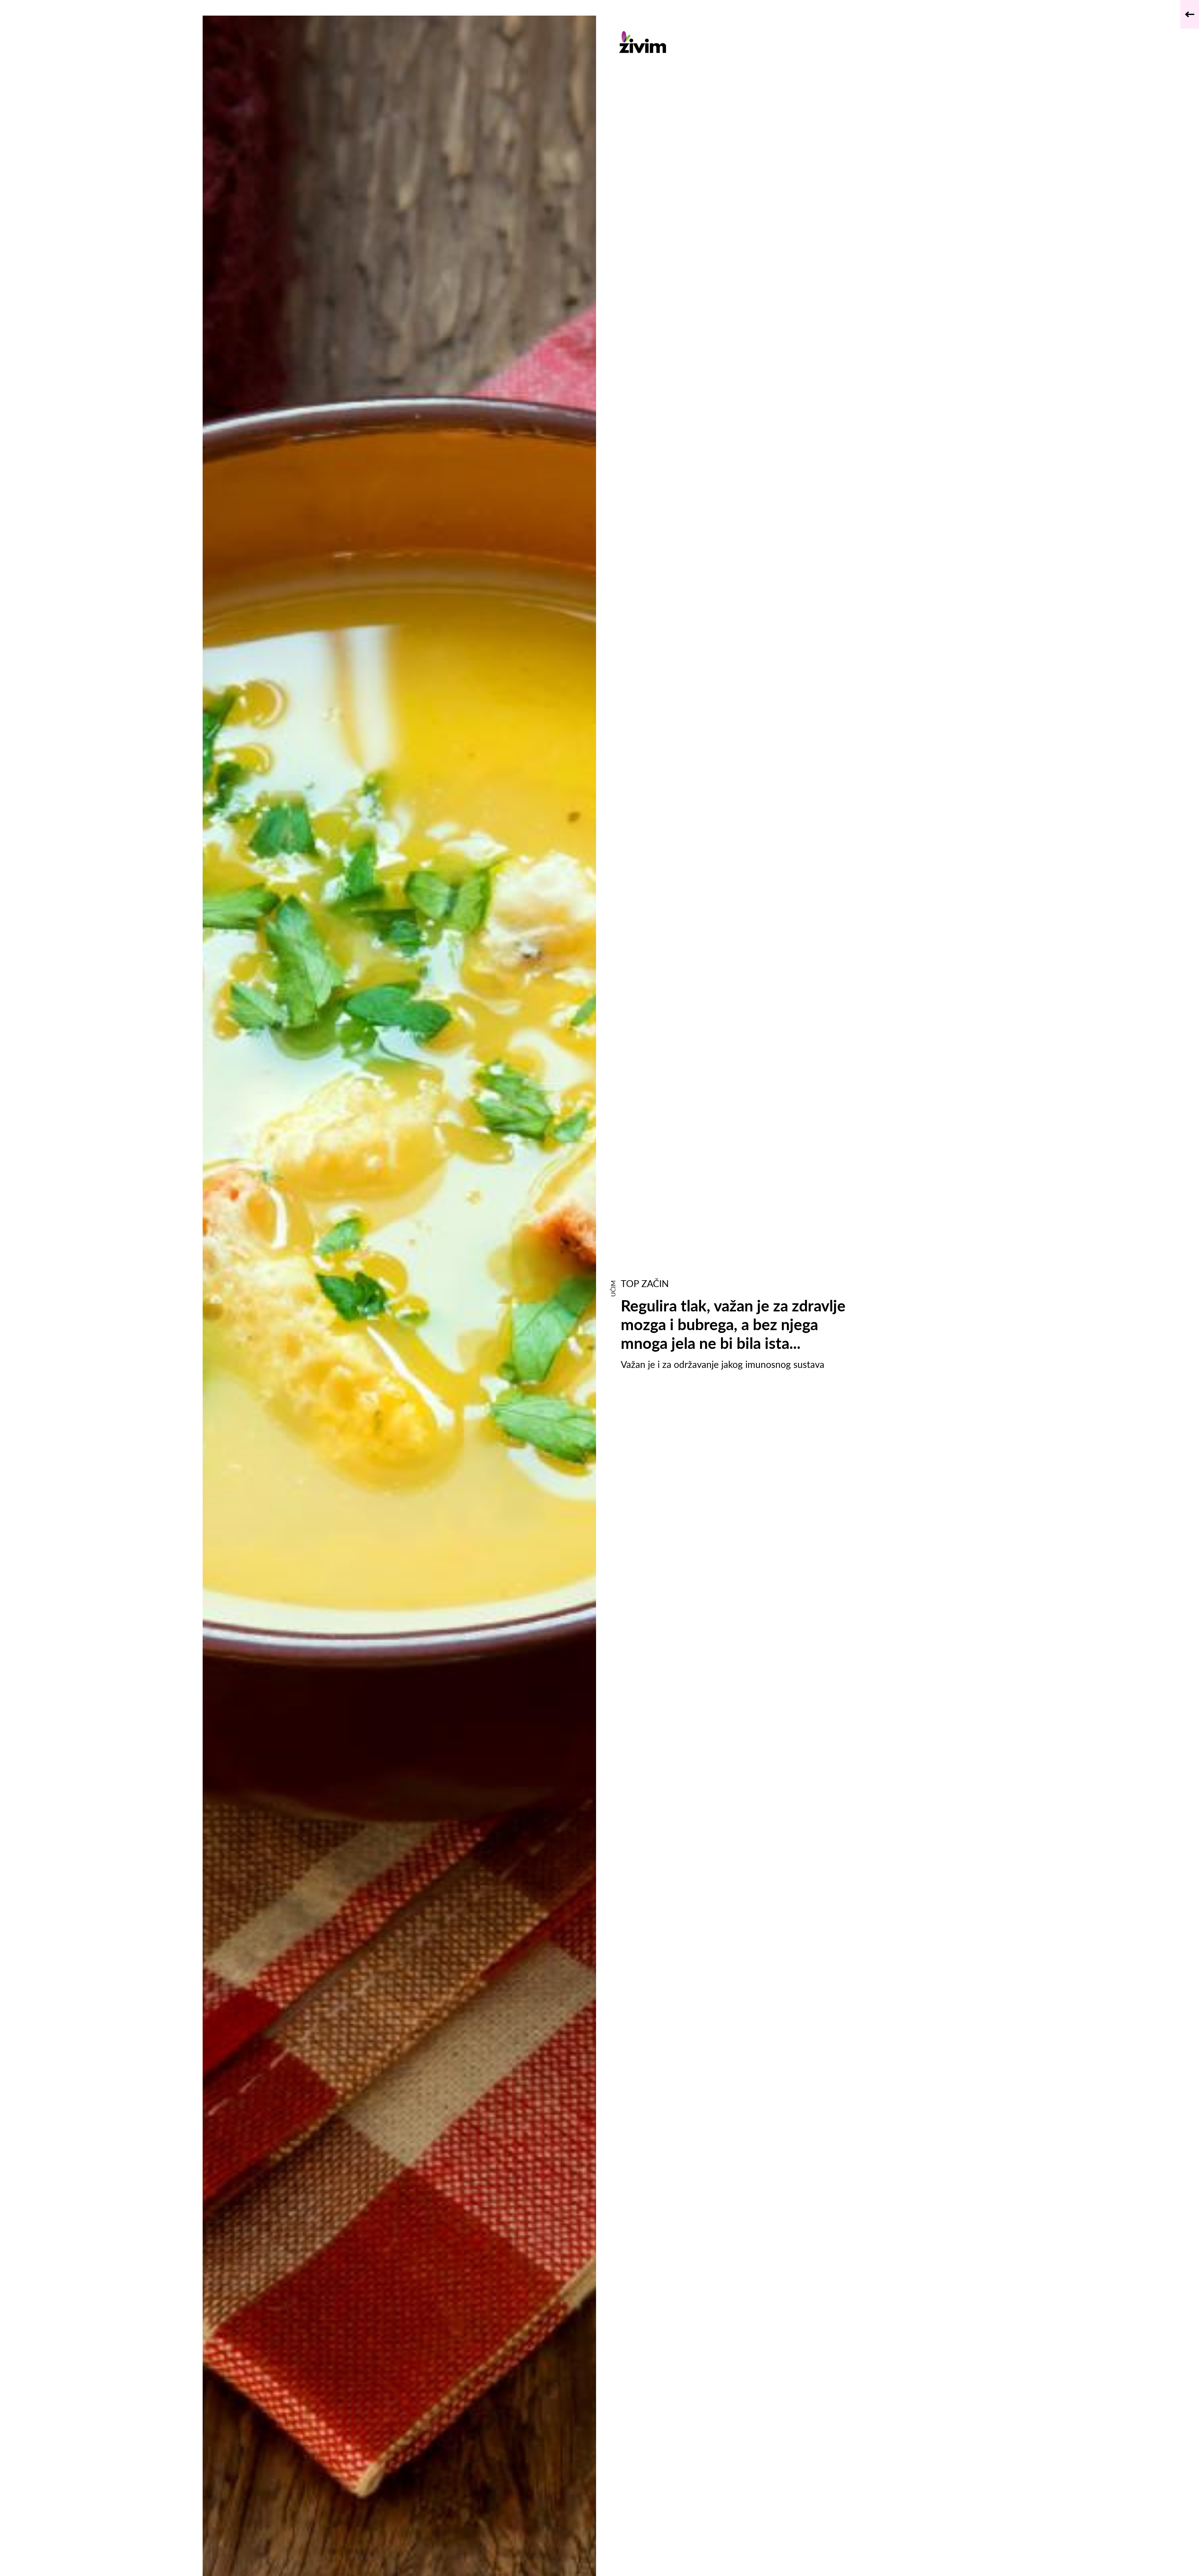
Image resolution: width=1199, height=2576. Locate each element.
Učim (613, 1288)
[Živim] (736, 42)
